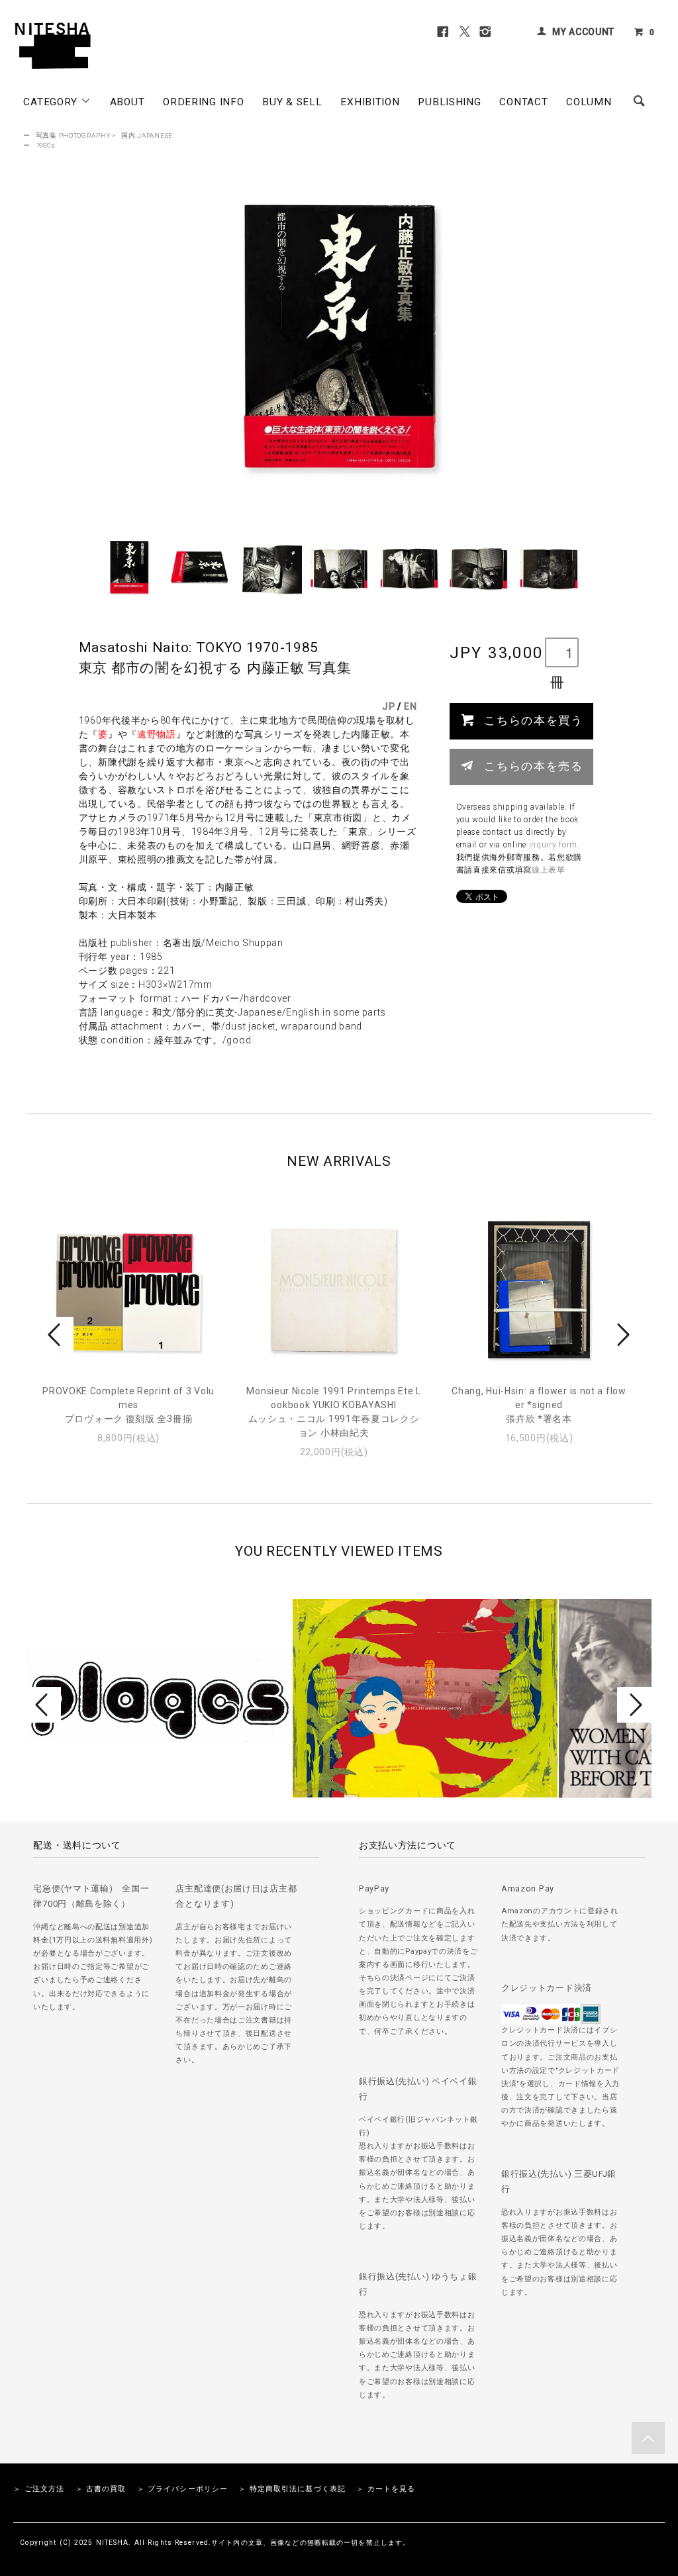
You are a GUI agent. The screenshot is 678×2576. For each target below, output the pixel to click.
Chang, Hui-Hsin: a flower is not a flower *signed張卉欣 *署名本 (539, 1405)
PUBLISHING (449, 102)
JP (388, 706)
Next (622, 1335)
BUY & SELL (292, 102)
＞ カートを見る (386, 2489)
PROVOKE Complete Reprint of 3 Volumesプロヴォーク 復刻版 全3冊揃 (128, 1405)
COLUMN (589, 102)
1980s (46, 145)
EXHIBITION (370, 102)
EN (410, 706)
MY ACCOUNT (583, 32)
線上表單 (549, 870)
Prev (56, 1335)
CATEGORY (52, 102)
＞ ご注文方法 (39, 2489)
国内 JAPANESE (147, 135)
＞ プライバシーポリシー (182, 2489)
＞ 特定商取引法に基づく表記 (292, 2489)
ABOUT (127, 102)
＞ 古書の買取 (101, 2489)
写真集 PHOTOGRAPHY (73, 135)
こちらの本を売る (533, 765)
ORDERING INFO (203, 102)
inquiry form (553, 845)
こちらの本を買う (533, 720)
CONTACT (523, 102)
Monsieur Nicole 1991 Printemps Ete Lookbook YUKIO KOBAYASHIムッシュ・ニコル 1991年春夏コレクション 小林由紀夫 (333, 1412)
